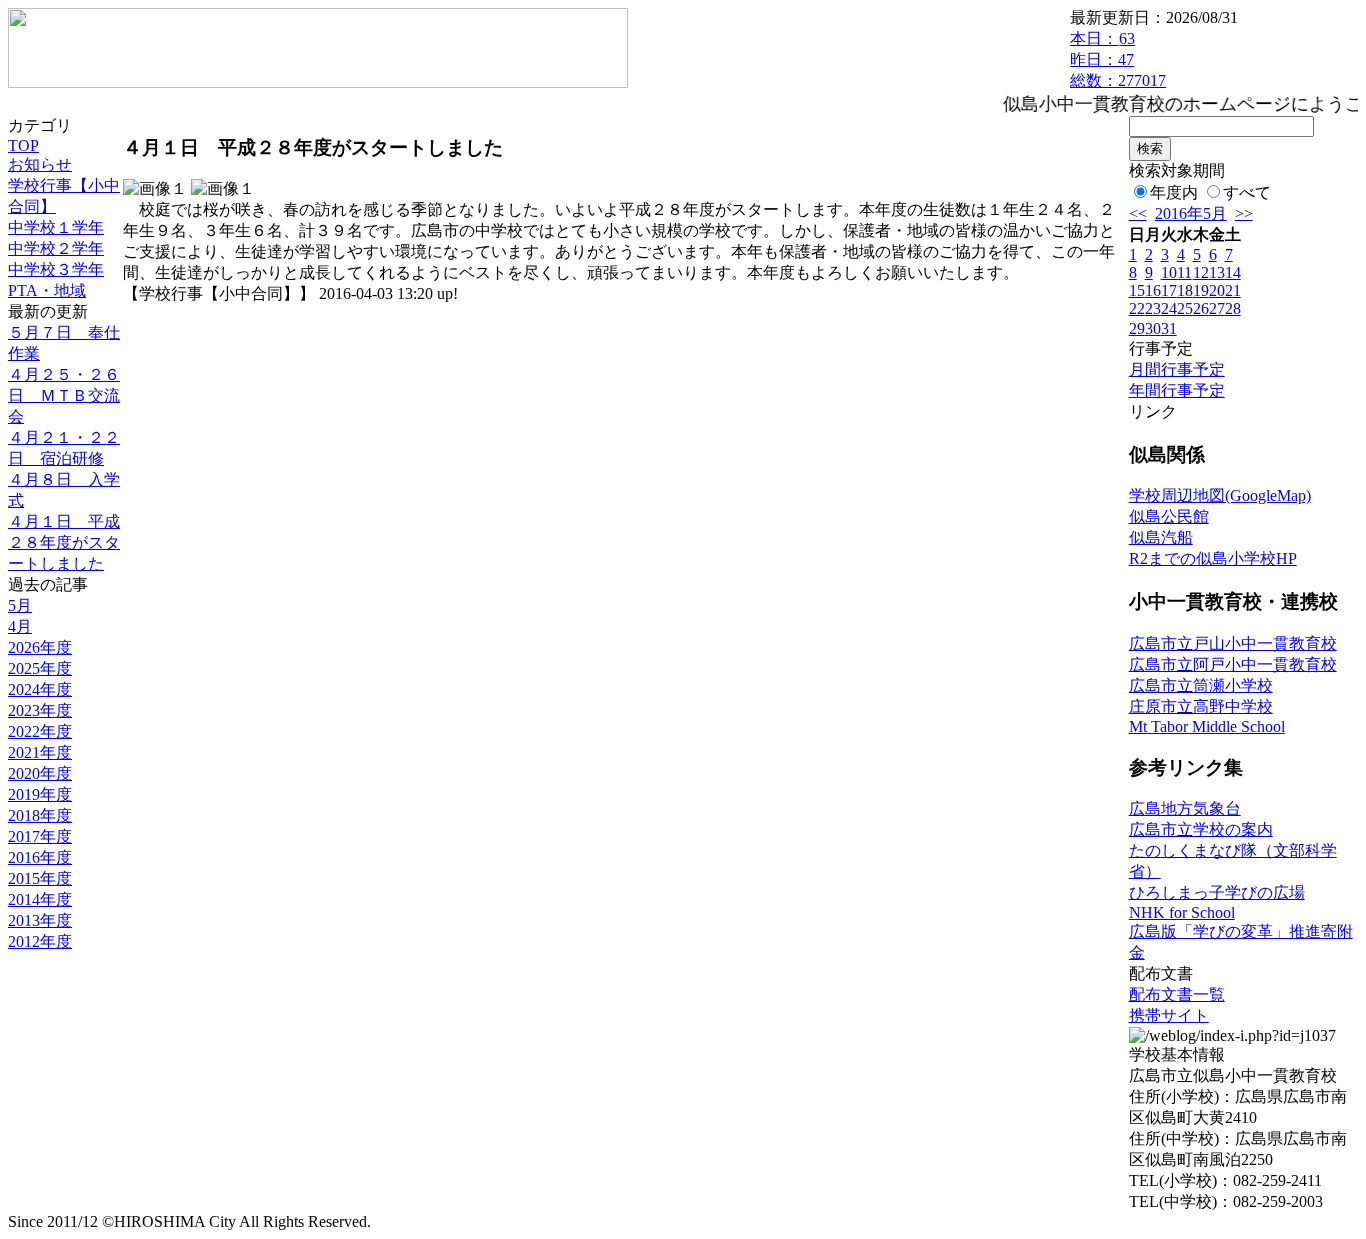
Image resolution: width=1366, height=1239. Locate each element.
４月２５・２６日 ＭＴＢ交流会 (64, 395)
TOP (23, 145)
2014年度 (40, 899)
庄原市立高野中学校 (1201, 706)
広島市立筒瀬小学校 (1201, 685)
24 (1169, 308)
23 (1153, 308)
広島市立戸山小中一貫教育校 (1233, 643)
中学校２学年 (56, 248)
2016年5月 (1191, 213)
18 (1185, 290)
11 (1184, 272)
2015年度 (40, 878)
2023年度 (40, 710)
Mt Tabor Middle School (1207, 726)
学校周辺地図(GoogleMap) (1220, 495)
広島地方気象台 (1185, 808)
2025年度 (40, 668)
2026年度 (40, 647)
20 (1217, 290)
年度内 (1174, 192)
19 (1201, 290)
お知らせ (40, 164)
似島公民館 (1169, 516)
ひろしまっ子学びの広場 (1217, 892)
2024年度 (40, 689)
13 (1217, 272)
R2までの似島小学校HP (1213, 558)
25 (1185, 308)
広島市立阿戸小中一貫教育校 (1233, 664)
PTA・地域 (47, 290)
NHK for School (1182, 912)
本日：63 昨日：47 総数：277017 (1118, 59)
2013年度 (40, 920)
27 (1217, 308)
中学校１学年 (56, 227)
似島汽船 (1161, 537)
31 (1169, 328)
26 (1201, 308)
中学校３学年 (56, 269)
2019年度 (40, 794)
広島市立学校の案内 (1201, 829)
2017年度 (40, 836)
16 (1153, 290)
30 (1153, 328)
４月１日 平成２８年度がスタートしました (64, 542)
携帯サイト (1169, 1015)
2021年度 (40, 752)
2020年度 (40, 773)
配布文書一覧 (1177, 994)
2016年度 (40, 857)
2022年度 (40, 731)
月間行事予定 (1177, 369)
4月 (20, 626)
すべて (1247, 192)
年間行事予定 (1177, 390)
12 (1201, 272)
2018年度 (40, 815)
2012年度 (40, 941)
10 (1169, 272)
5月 (20, 605)
